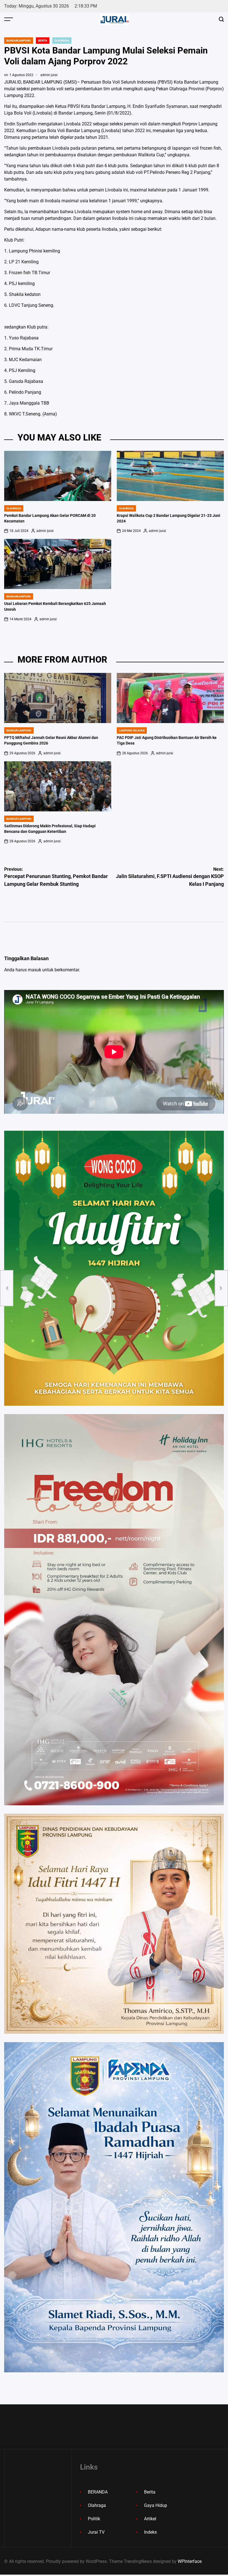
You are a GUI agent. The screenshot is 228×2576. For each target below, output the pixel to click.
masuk (34, 970)
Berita (43, 41)
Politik (94, 2519)
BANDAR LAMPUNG (19, 730)
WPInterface (190, 2561)
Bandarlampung (19, 41)
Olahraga (62, 41)
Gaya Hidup (156, 2505)
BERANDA (98, 2492)
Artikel (150, 2519)
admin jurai (49, 75)
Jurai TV (96, 2532)
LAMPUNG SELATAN (132, 730)
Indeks (150, 2532)
